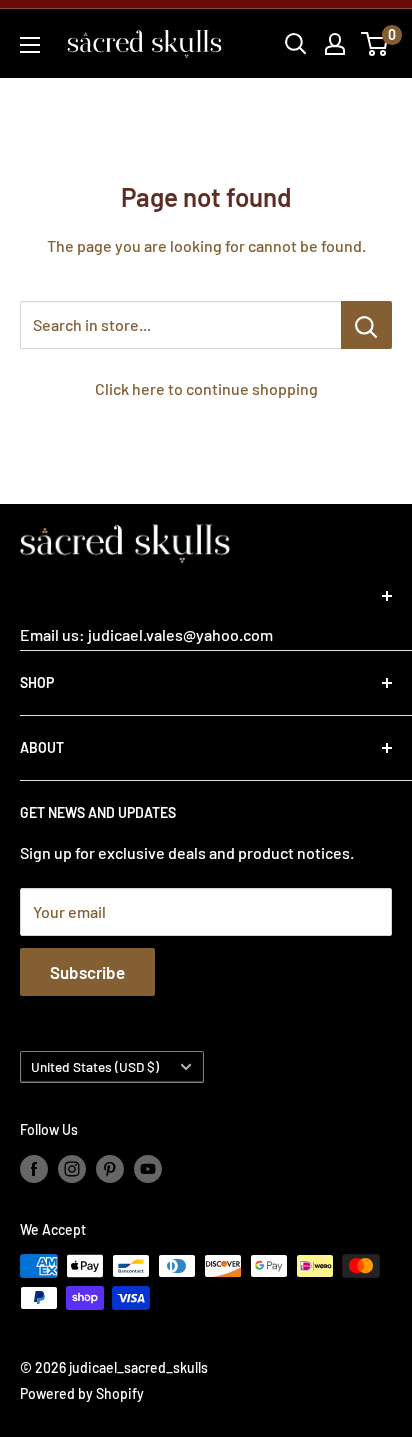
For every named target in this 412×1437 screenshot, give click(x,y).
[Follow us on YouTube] (148, 1168)
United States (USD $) (95, 1066)
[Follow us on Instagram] (72, 1168)
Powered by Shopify (82, 1393)
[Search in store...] (366, 325)
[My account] (335, 44)
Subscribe (87, 972)
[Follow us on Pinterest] (110, 1168)
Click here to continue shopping (206, 388)
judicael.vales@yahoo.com (179, 634)
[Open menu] (30, 45)
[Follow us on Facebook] (34, 1168)
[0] (375, 44)
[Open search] (296, 44)
